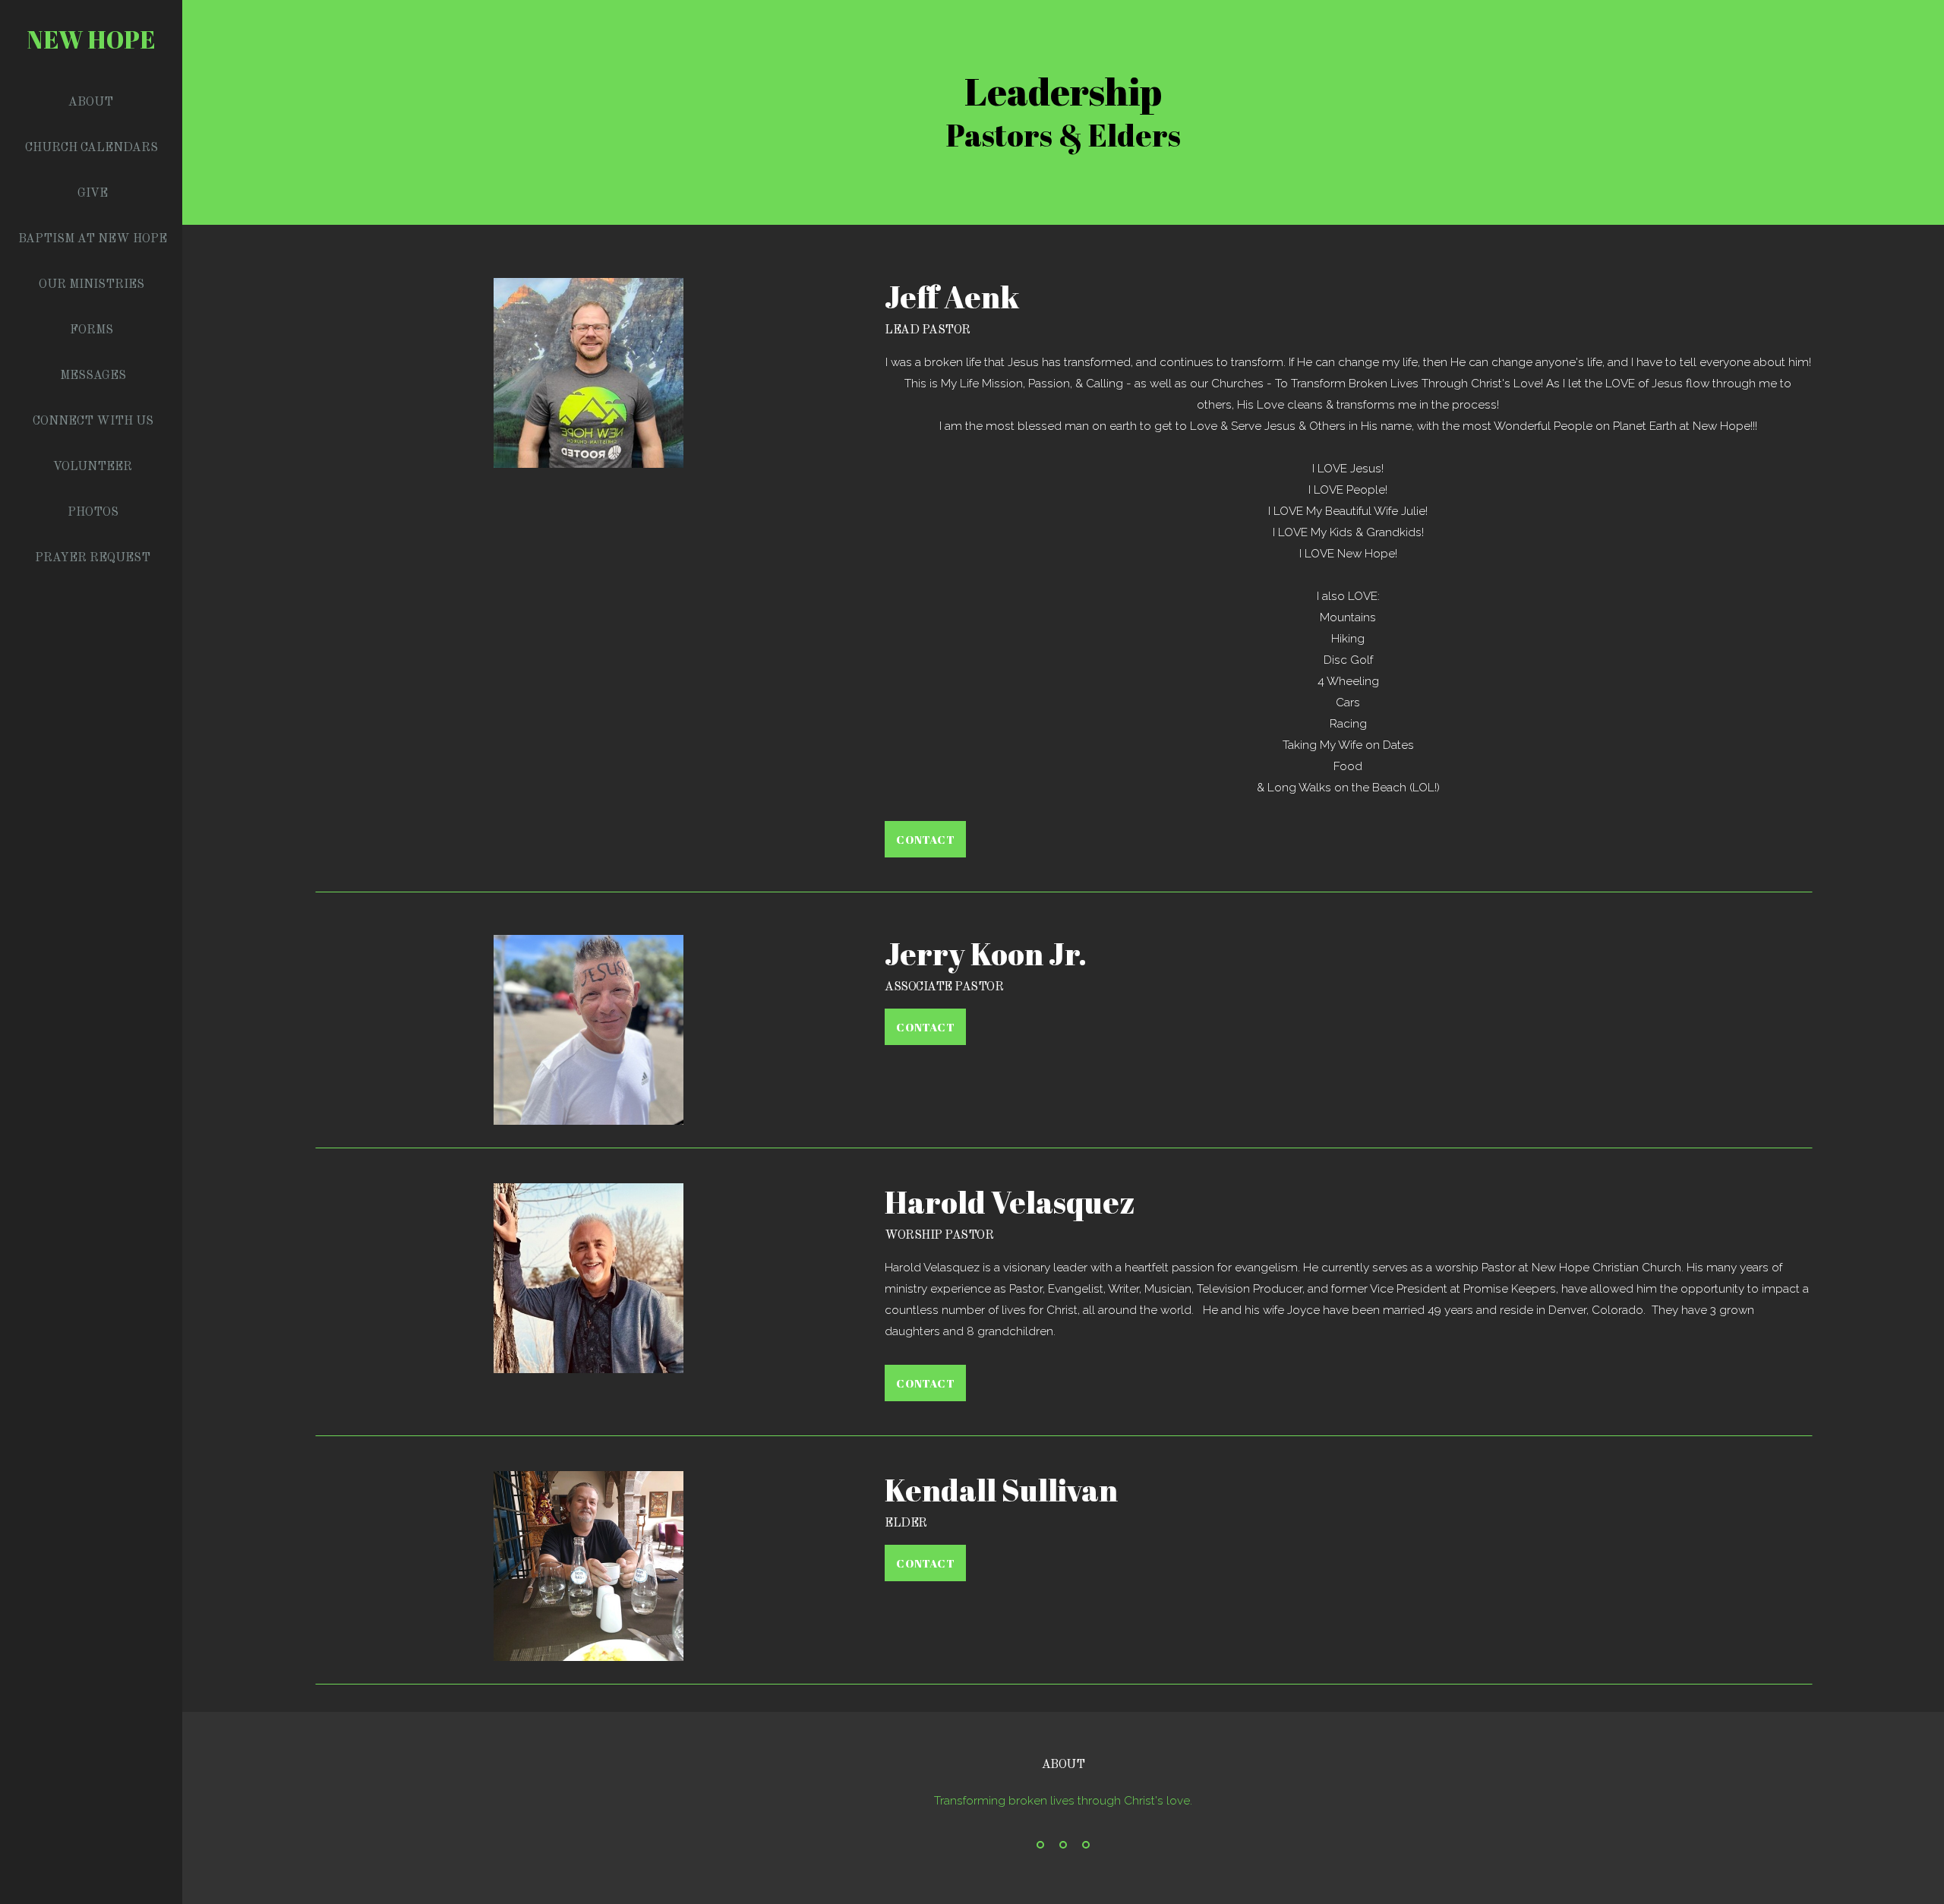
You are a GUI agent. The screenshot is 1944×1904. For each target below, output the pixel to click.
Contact (925, 839)
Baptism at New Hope (93, 239)
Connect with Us (93, 422)
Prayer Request (93, 558)
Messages (93, 376)
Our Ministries (93, 285)
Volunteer (93, 467)
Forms (93, 330)
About (92, 103)
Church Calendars (93, 148)
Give (93, 194)
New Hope (92, 39)
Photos (93, 513)
